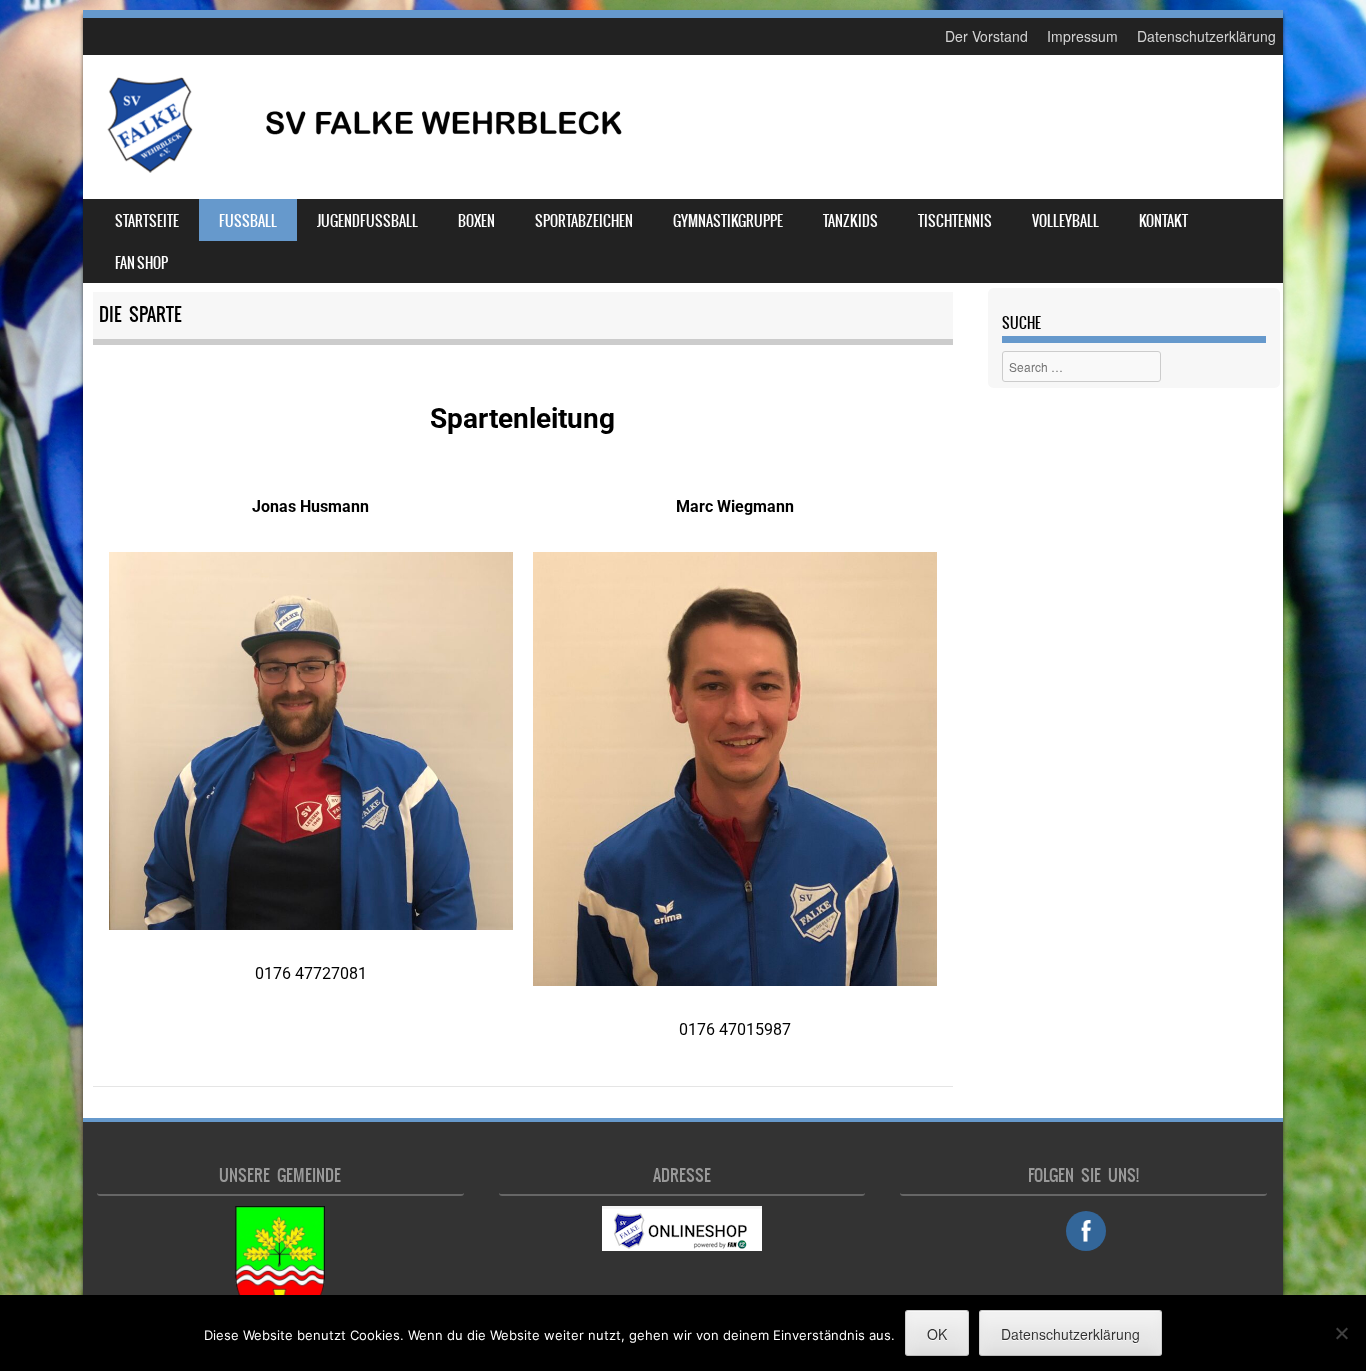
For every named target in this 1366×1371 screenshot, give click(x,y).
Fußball (248, 221)
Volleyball (1065, 221)
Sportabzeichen (584, 221)
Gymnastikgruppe (728, 221)
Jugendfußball (367, 221)
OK (937, 1334)
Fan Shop (141, 263)
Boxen (476, 221)
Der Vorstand (986, 36)
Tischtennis (955, 221)
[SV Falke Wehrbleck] (363, 169)
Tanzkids (850, 221)
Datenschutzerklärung (1206, 36)
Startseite (147, 221)
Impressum (1082, 36)
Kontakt (1163, 221)
